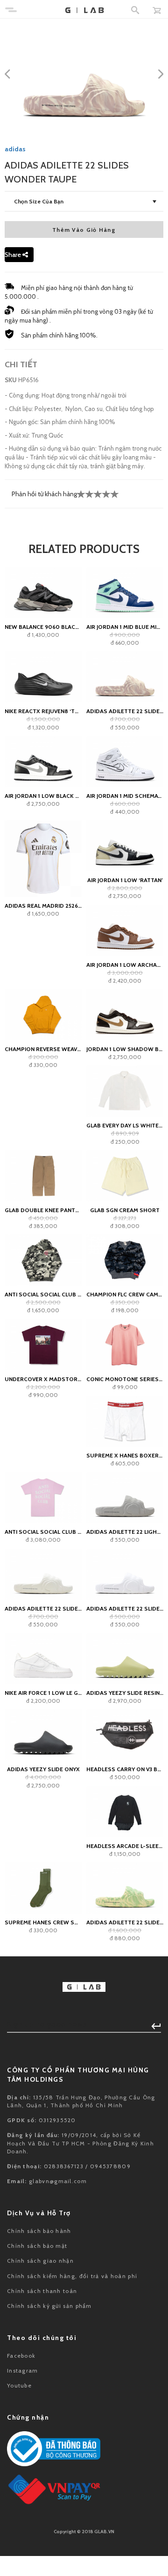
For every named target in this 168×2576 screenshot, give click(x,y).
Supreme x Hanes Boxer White (125, 1455)
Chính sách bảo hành (39, 2231)
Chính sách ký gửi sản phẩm (49, 2306)
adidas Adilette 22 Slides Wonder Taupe (125, 711)
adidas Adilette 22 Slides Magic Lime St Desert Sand (125, 1922)
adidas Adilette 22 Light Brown (125, 1532)
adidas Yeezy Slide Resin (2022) (125, 1693)
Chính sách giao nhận (40, 2261)
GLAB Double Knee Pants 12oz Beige (43, 1210)
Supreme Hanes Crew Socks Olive (43, 1922)
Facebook (21, 2356)
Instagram (23, 2370)
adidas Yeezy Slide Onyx (43, 1769)
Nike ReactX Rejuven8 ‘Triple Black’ (43, 711)
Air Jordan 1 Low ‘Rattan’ (125, 880)
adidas (15, 149)
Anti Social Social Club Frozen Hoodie (43, 1294)
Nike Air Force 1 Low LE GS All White (43, 1693)
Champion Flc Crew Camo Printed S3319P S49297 (125, 1294)
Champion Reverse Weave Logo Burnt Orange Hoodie (43, 1049)
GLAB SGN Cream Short (125, 1210)
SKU (11, 380)
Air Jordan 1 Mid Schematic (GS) (125, 796)
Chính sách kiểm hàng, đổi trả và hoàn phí (72, 2276)
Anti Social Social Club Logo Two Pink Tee (43, 1532)
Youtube (19, 2385)
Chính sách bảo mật (37, 2246)
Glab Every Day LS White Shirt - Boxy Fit (125, 1125)
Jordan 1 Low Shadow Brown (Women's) (125, 1049)
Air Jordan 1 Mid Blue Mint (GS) (125, 627)
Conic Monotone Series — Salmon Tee (125, 1379)
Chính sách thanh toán (42, 2291)
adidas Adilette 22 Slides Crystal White (125, 1608)
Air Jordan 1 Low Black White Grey (43, 796)
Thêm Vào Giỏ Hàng (84, 230)
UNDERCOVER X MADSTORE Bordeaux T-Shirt (43, 1379)
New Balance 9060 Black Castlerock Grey (43, 627)
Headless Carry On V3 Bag (125, 1769)
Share (14, 255)
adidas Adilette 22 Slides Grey (43, 1608)
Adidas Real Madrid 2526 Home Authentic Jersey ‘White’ (43, 906)
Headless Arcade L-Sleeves (125, 1846)
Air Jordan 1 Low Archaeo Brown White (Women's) (125, 965)
